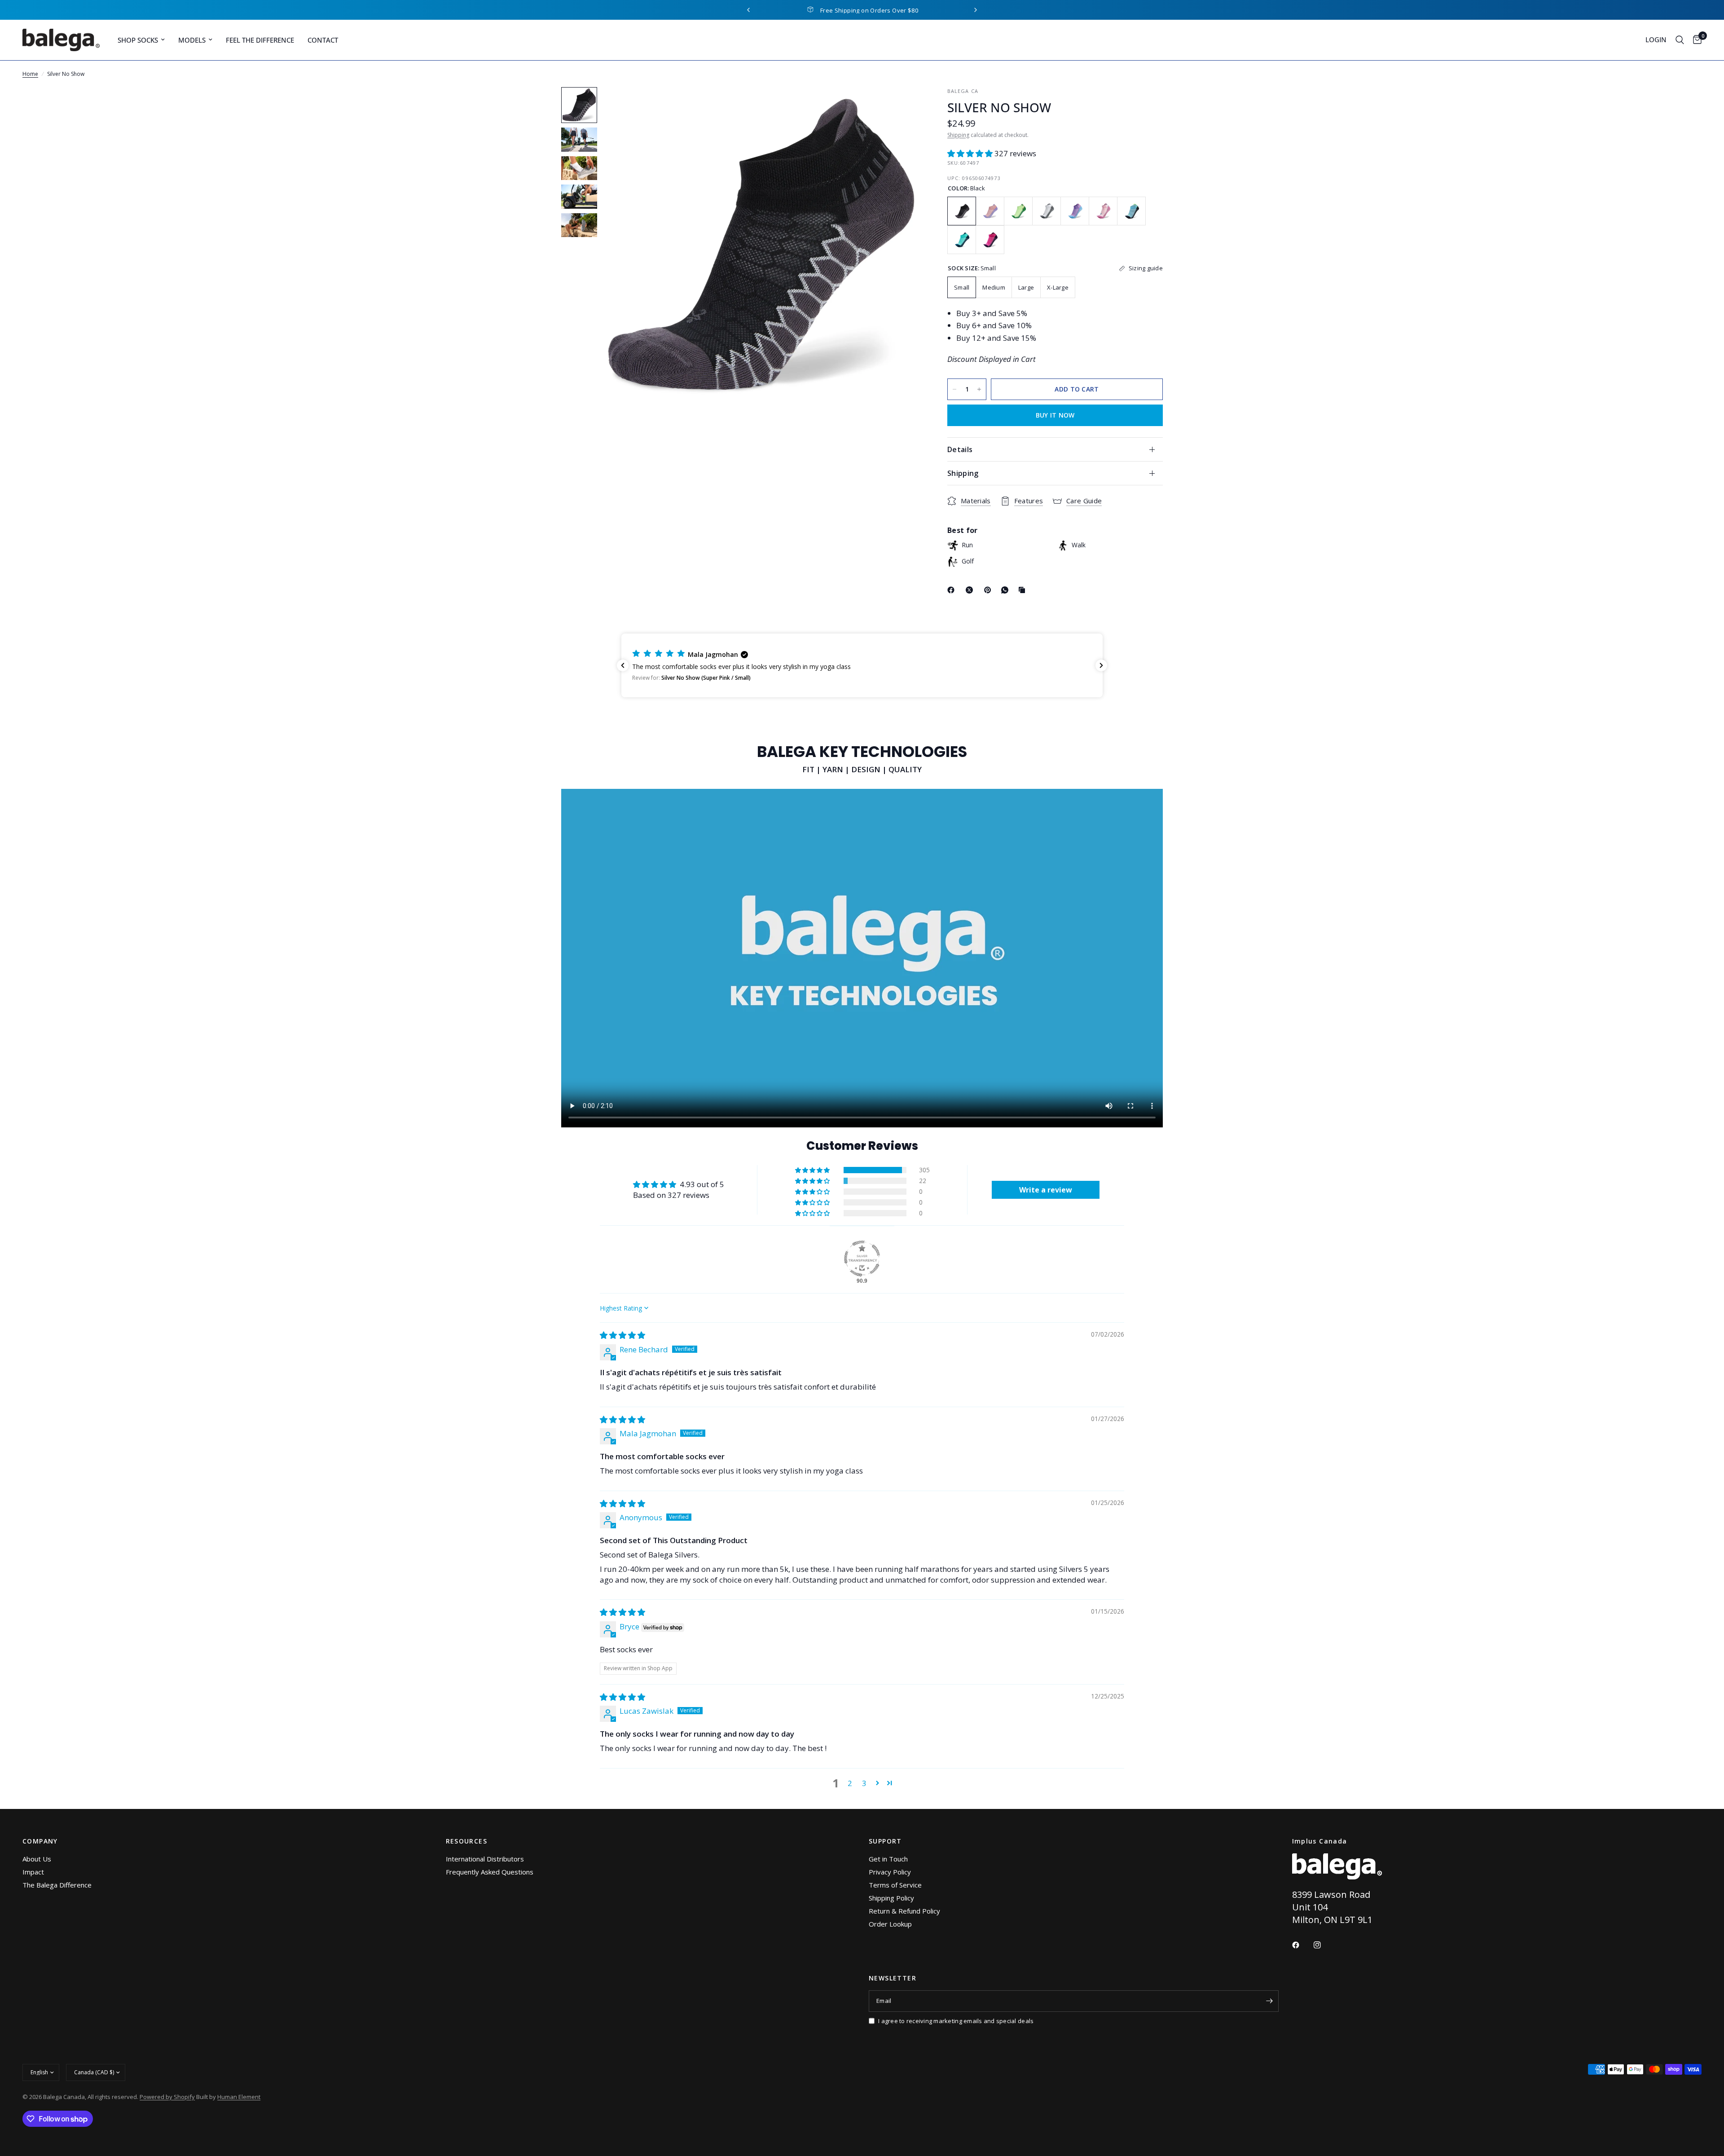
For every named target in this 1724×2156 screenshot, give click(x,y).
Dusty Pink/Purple (990, 211)
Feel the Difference (260, 40)
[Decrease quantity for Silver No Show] (954, 389)
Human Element (239, 2097)
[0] (1695, 40)
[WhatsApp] (1007, 590)
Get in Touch (888, 1859)
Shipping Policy (891, 1898)
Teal (962, 240)
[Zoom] (902, 106)
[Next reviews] (1101, 665)
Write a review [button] (1046, 1190)
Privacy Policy (890, 1872)
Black (962, 211)
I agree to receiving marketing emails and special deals (956, 2021)
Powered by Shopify (167, 2097)
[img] (622, 1335)
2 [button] (850, 1783)
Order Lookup (890, 1924)
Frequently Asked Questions (490, 1872)
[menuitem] (141, 40)
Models (192, 40)
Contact (323, 40)
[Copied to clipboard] (1024, 590)
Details (960, 449)
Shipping (958, 135)
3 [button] (864, 1783)
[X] (971, 590)
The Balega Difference (57, 1885)
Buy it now (1055, 415)
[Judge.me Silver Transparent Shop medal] (862, 1258)
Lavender (1075, 211)
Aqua (1131, 211)
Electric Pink (990, 240)
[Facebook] (953, 590)
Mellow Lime (1018, 211)
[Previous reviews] (623, 665)
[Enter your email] (1270, 2001)
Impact (33, 1872)
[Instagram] (1324, 1945)
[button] (971, 153)
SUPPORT (885, 1841)
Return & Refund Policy (904, 1911)
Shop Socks (138, 40)
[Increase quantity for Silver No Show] (979, 389)
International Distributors (485, 1859)
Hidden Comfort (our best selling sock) (869, 10)
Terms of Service (895, 1885)
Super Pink (1103, 211)
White (1047, 211)
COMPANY (40, 1841)
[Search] (1680, 40)
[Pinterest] (990, 590)
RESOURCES (467, 1841)
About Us (37, 1859)
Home (30, 74)
